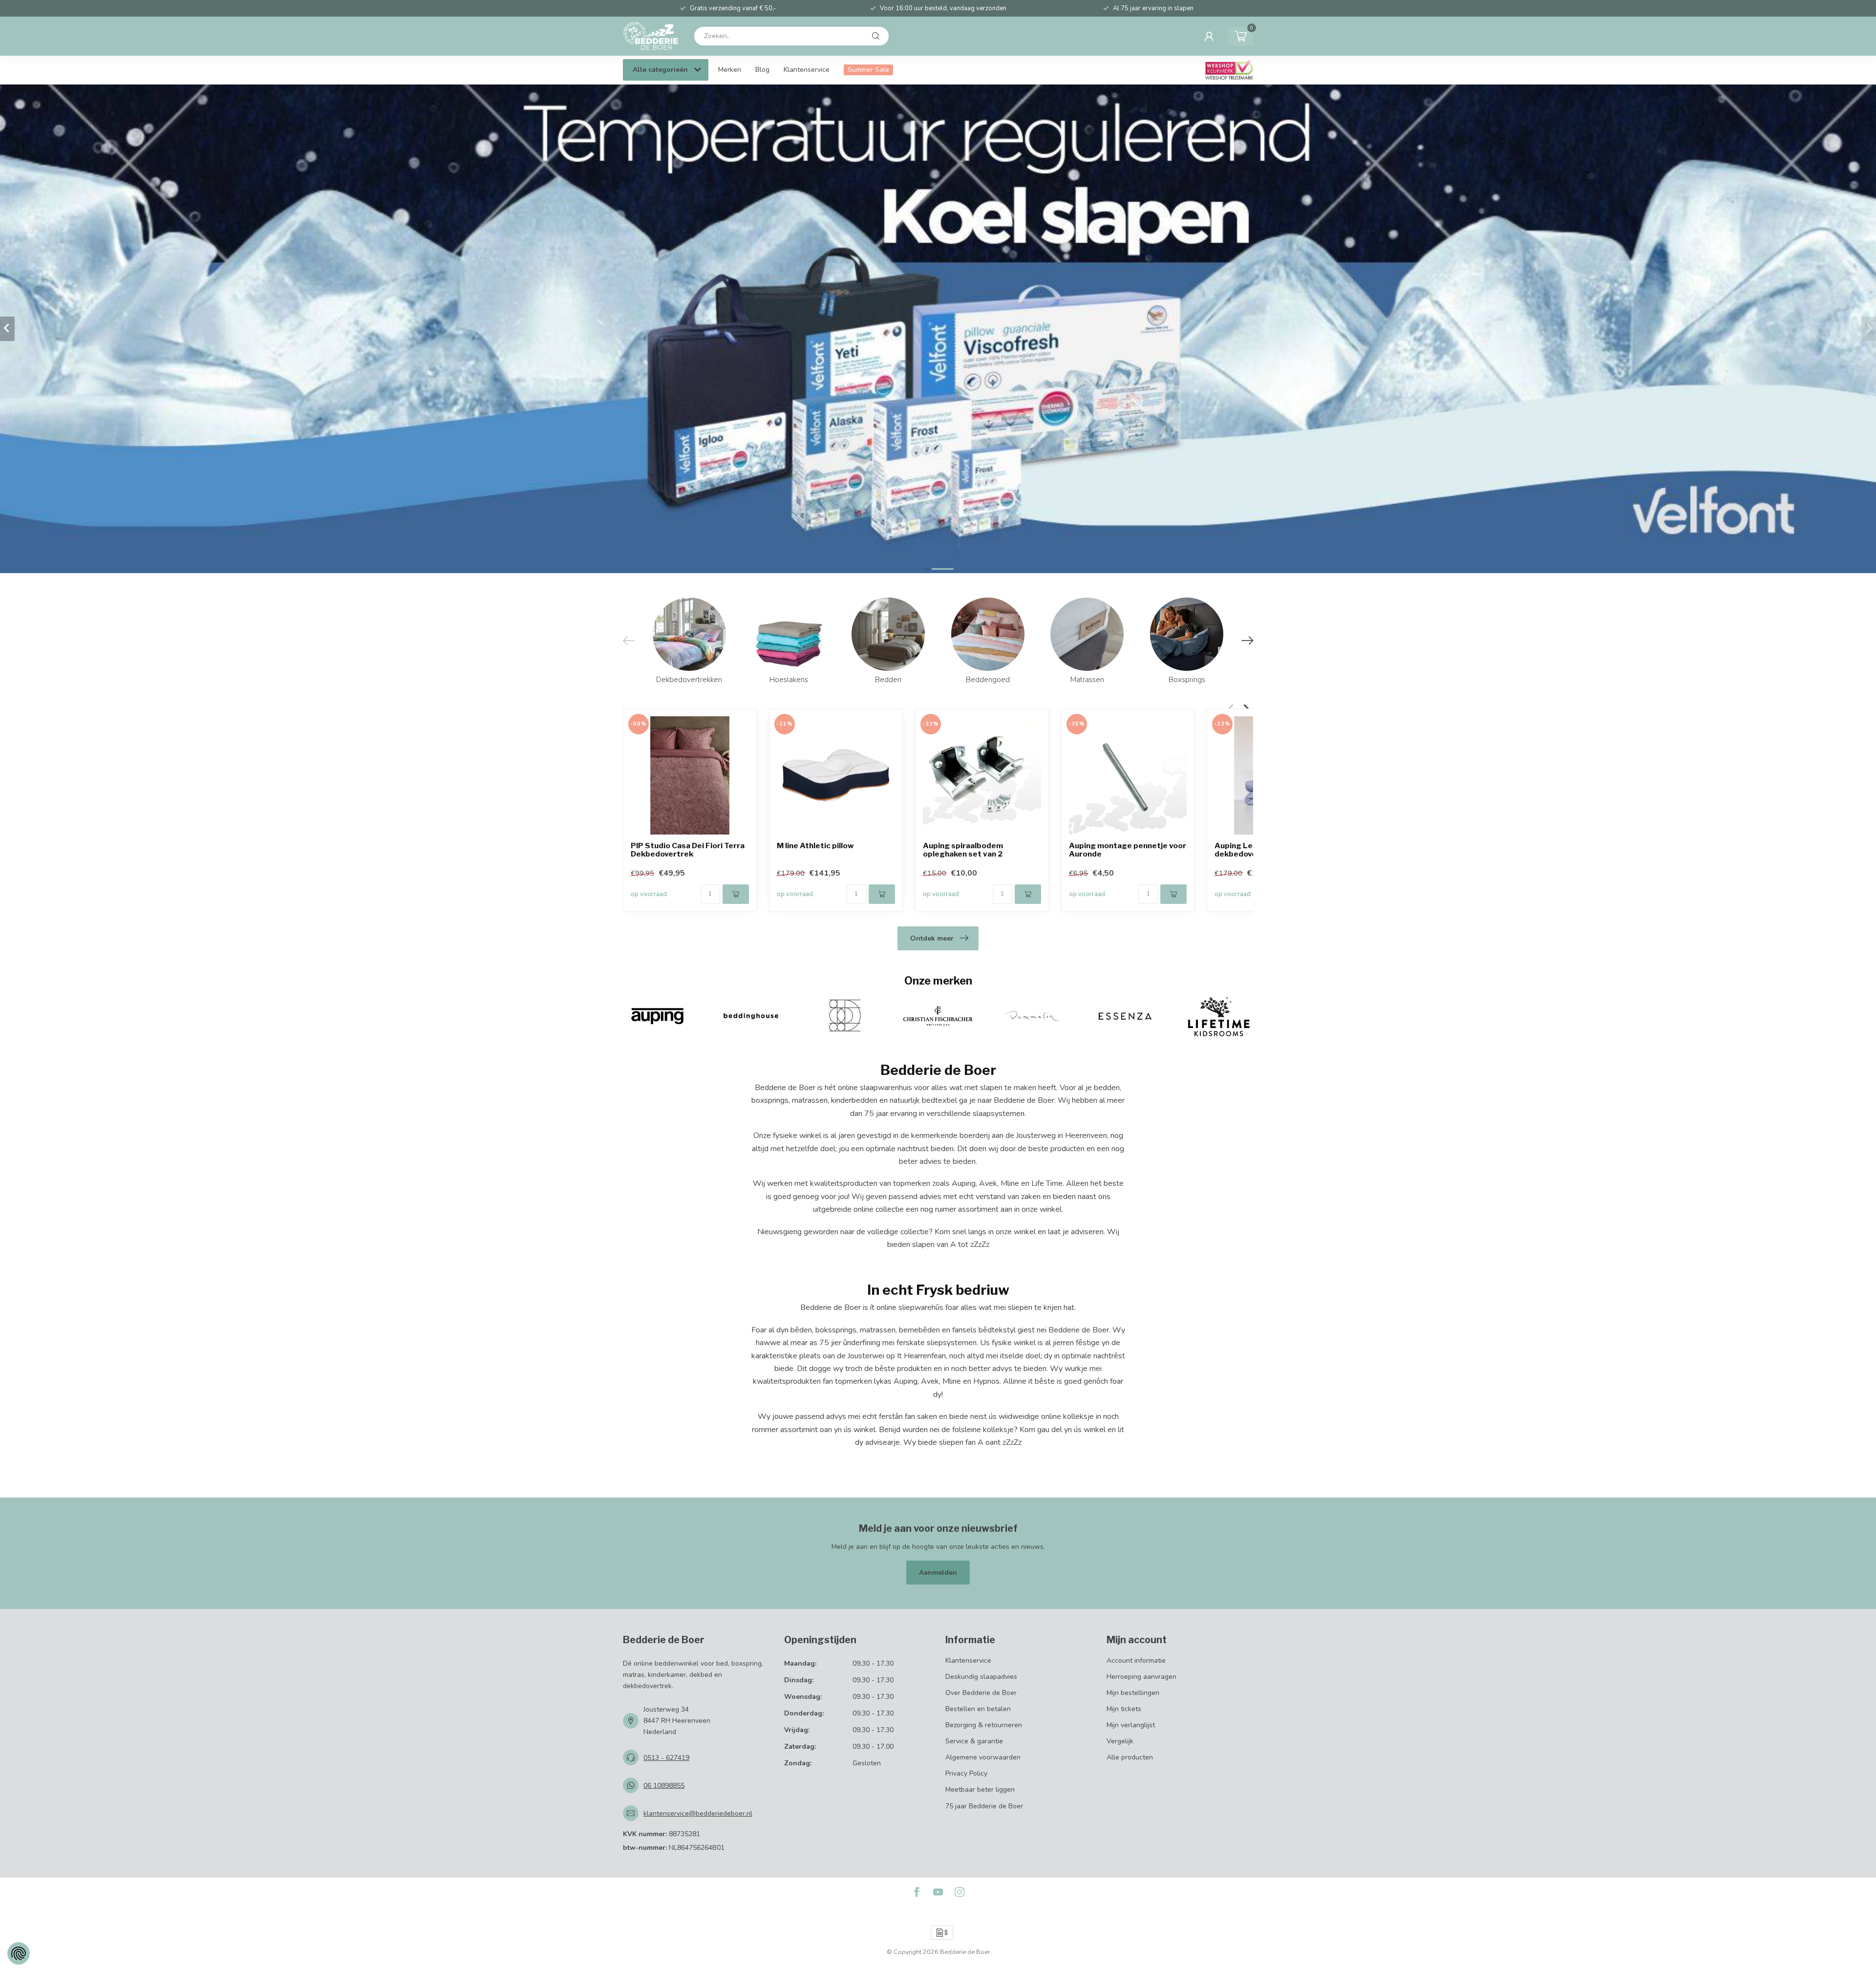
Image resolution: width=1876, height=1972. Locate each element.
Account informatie (1136, 1661)
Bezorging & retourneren (984, 1725)
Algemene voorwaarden (983, 1757)
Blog (762, 70)
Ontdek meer (932, 938)
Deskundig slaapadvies (981, 1677)
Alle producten (1130, 1757)
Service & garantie (974, 1741)
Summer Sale (868, 70)
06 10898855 (664, 1786)
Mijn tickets (1124, 1709)
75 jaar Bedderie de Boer (984, 1806)
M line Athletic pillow (815, 846)
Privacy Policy (966, 1773)
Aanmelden (938, 1573)
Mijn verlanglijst (1131, 1725)
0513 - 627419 (666, 1758)
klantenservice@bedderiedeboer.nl (698, 1813)
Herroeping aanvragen (1141, 1677)
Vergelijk (1120, 1741)
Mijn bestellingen (1133, 1693)
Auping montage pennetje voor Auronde (1128, 850)
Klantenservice (807, 70)
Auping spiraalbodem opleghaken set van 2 (963, 850)
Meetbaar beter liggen (980, 1790)
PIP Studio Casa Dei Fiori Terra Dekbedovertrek (688, 850)
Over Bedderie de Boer (981, 1693)
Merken (730, 70)
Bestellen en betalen (978, 1709)
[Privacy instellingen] (19, 1953)
